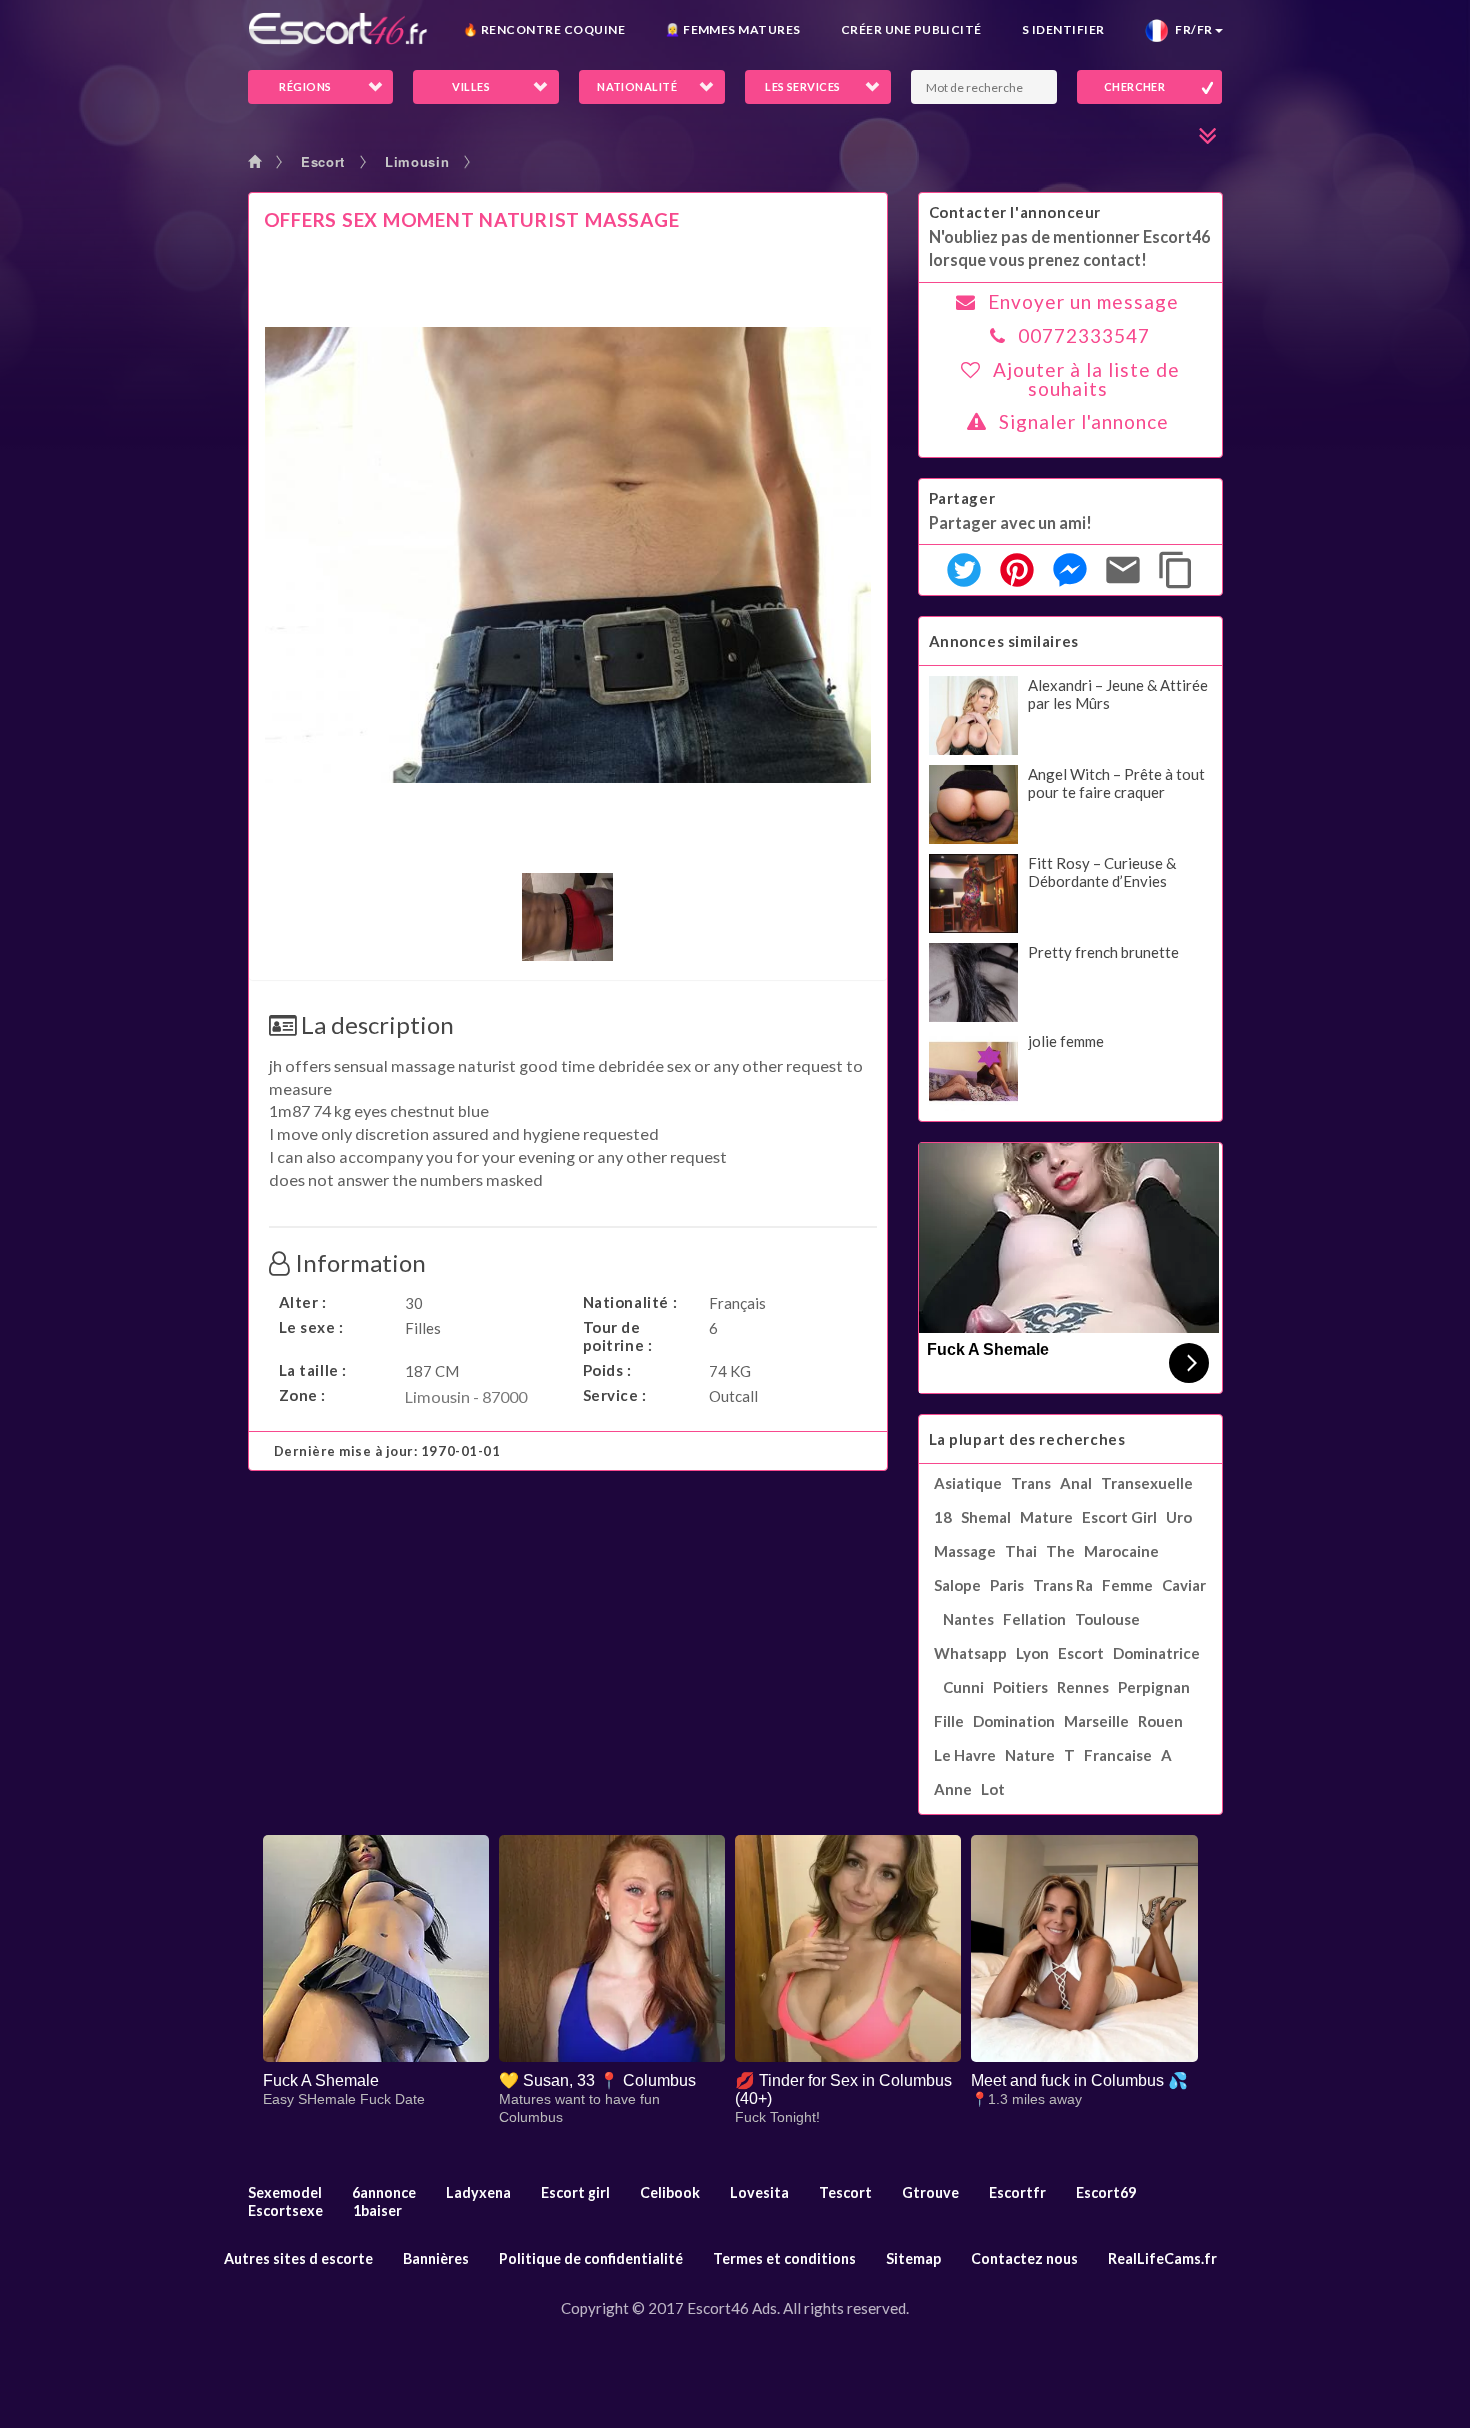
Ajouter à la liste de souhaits (1086, 379)
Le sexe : (311, 1327)
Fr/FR (1190, 29)
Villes (471, 86)
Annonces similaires (1004, 641)
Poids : (607, 1370)
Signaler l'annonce (1084, 421)
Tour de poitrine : (618, 1336)
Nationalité (637, 86)
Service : (615, 1395)
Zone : (303, 1395)
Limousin (417, 161)
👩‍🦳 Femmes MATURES (733, 29)
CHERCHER (1135, 86)
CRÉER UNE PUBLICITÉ (911, 29)
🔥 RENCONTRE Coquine (544, 29)
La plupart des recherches (1027, 1439)
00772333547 (1084, 335)
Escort (323, 161)
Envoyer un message (1083, 301)
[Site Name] (338, 28)
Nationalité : (630, 1302)
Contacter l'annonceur (1015, 212)
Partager (962, 498)
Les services (802, 86)
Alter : (303, 1302)
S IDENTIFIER (1063, 29)
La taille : (313, 1370)
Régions (305, 86)
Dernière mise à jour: (387, 1451)
